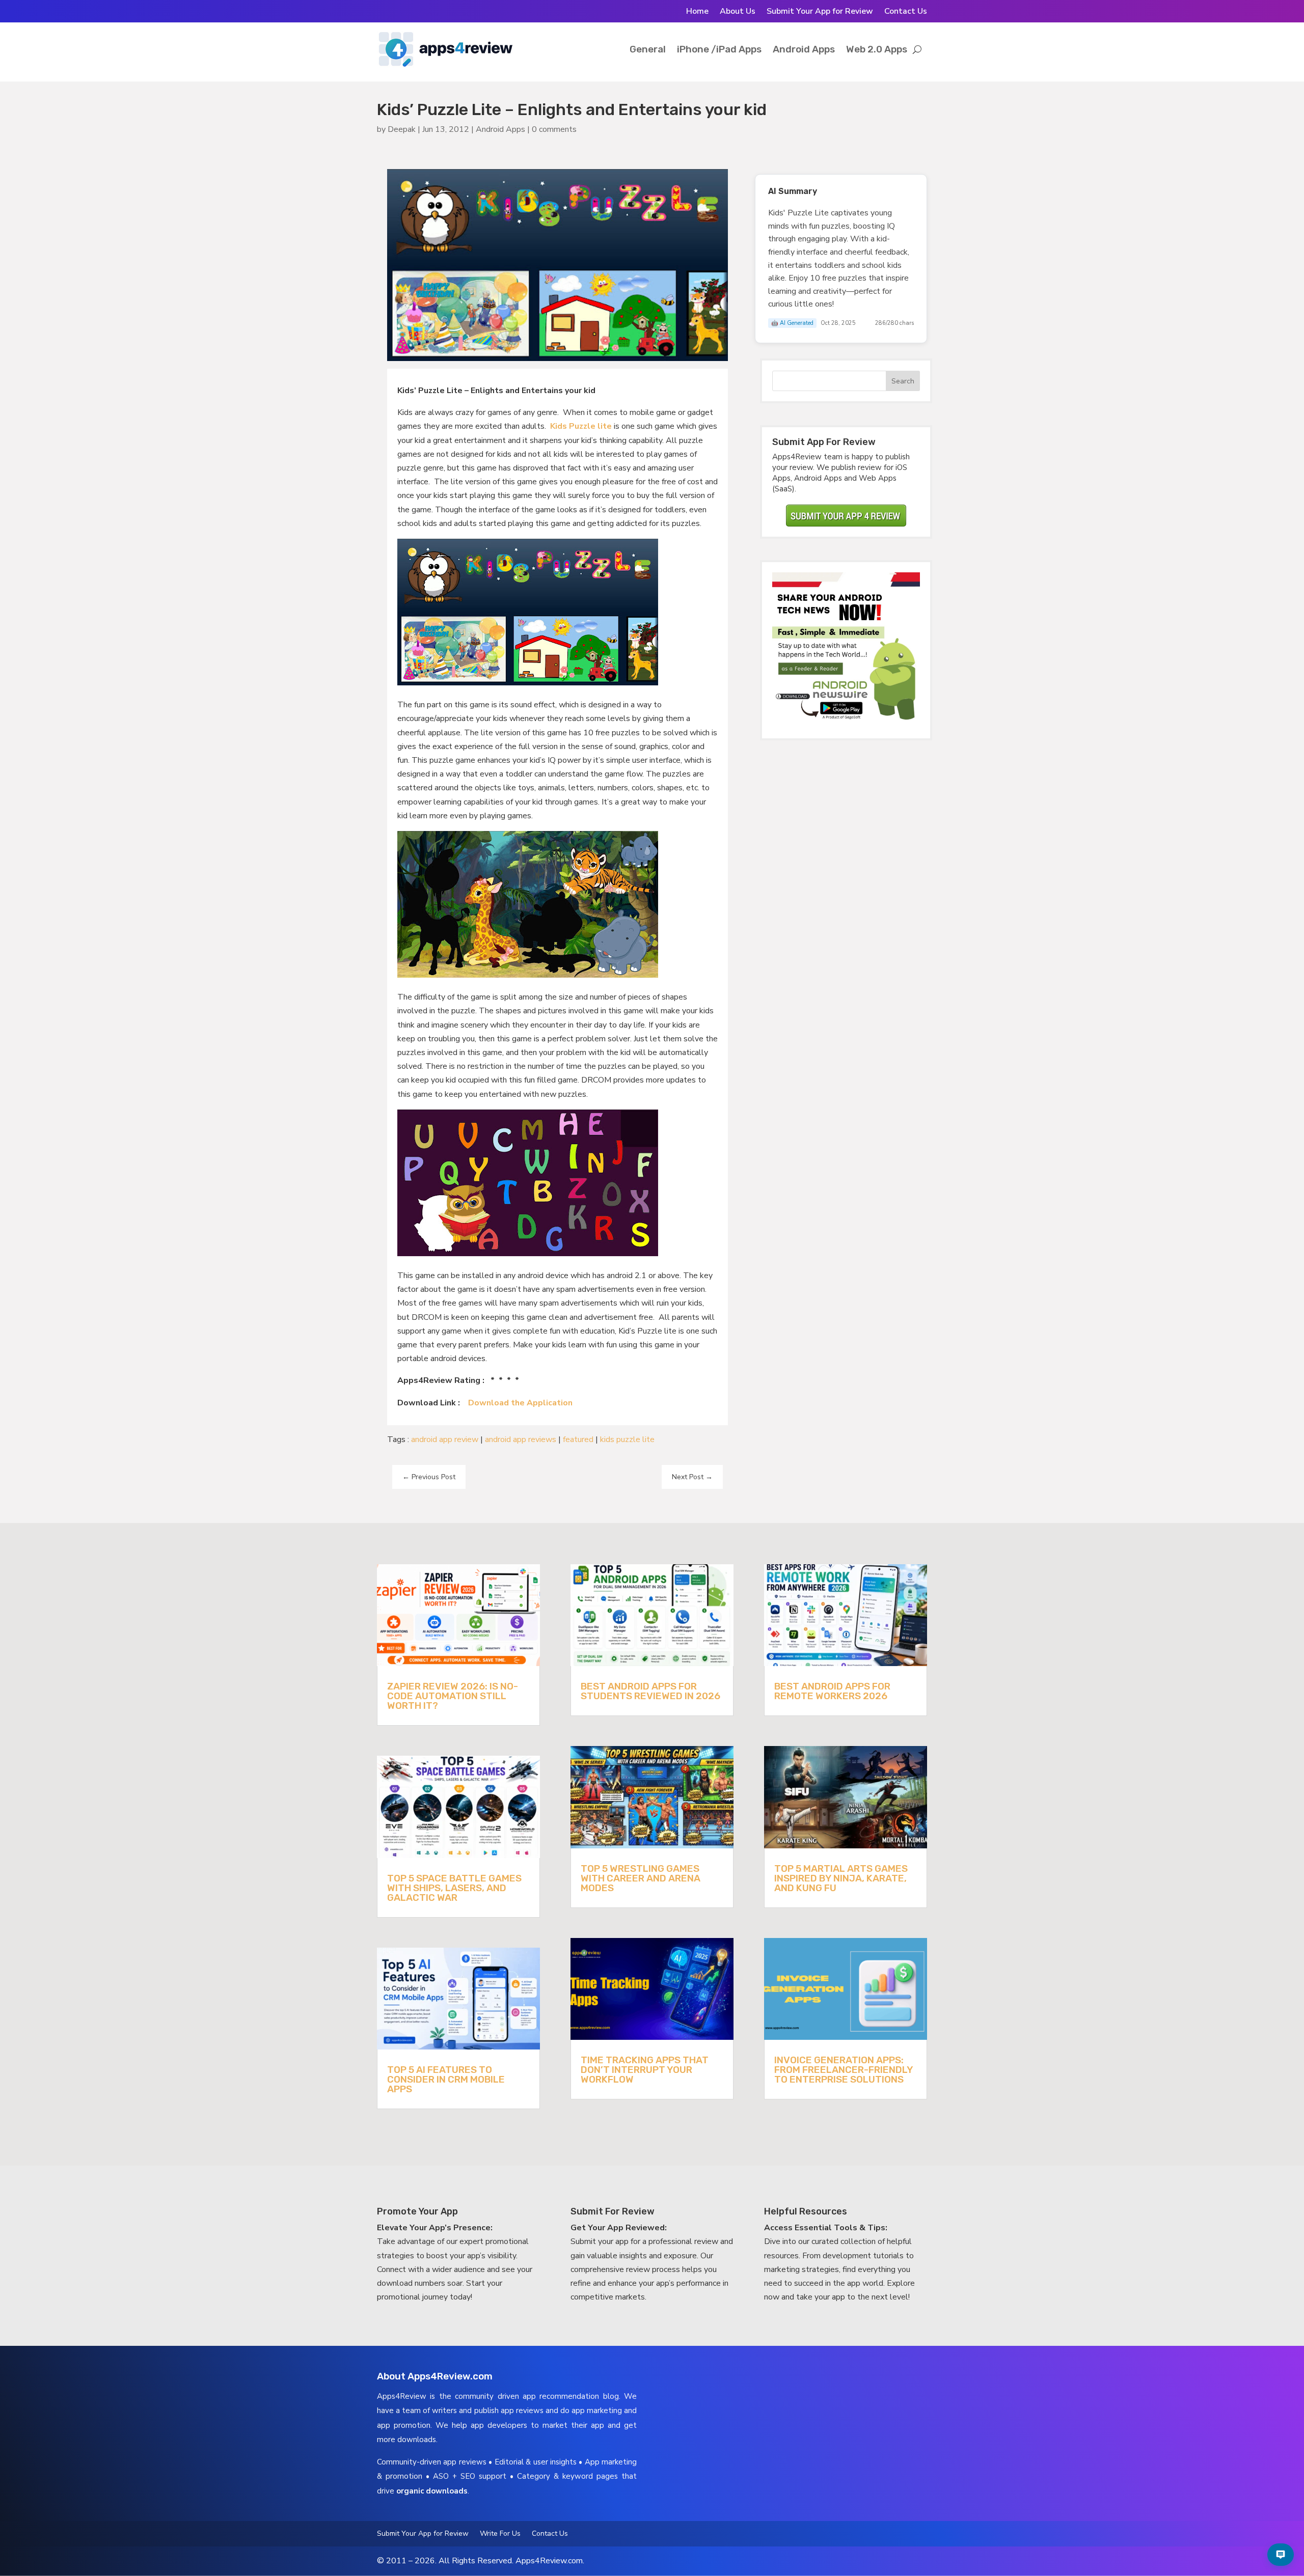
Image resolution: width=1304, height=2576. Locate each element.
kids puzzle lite (627, 1439)
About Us (738, 12)
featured (578, 1439)
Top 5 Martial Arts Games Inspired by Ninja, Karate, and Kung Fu (841, 1878)
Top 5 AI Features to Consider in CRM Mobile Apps (446, 2079)
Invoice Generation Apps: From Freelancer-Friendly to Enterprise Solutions (844, 2070)
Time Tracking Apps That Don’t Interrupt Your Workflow (645, 2070)
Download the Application (520, 1403)
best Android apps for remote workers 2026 (832, 1691)
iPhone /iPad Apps (719, 49)
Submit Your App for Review (820, 12)
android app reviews (521, 1439)
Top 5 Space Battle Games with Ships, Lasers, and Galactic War (454, 1888)
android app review (445, 1439)
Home (697, 12)
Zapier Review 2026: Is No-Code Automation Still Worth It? (453, 1696)
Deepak (402, 129)
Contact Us (906, 12)
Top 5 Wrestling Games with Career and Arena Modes (641, 1878)
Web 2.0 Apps (877, 49)
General (648, 49)
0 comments (554, 129)
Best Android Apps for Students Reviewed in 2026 (650, 1691)
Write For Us (500, 2534)
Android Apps (804, 49)
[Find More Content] (1281, 2555)
